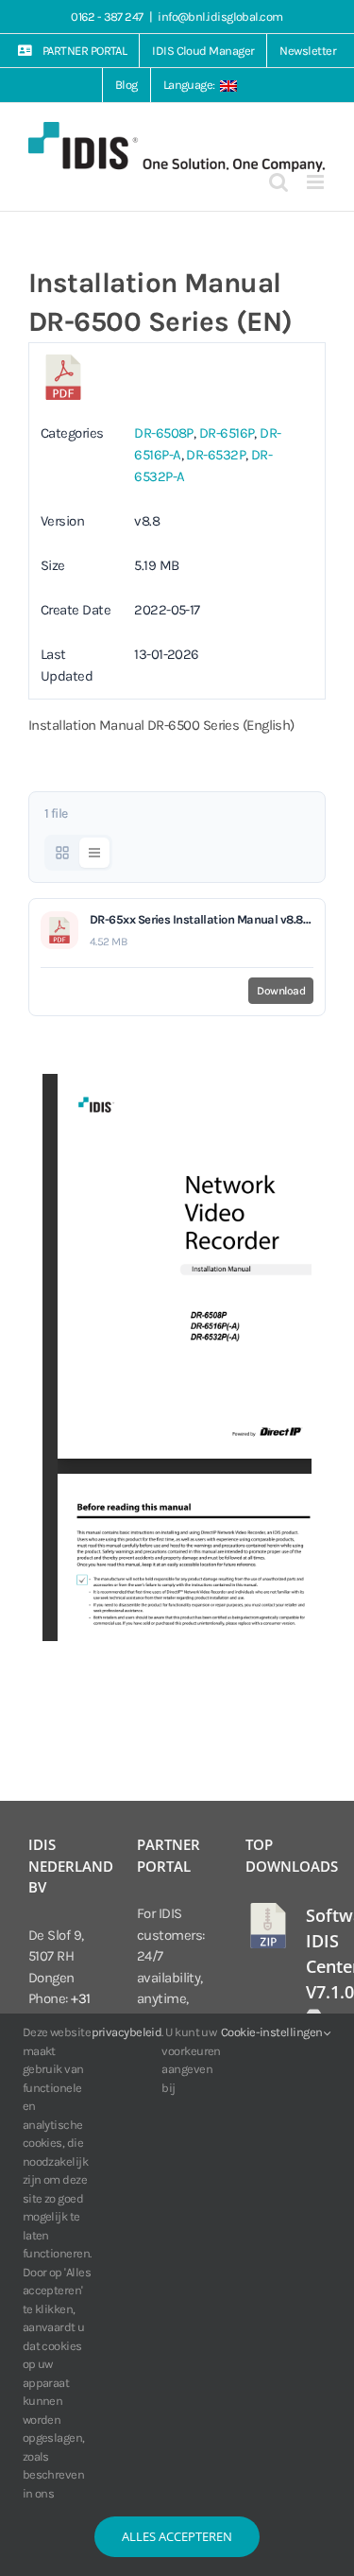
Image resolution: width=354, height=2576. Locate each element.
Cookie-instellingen (273, 2032)
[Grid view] (62, 853)
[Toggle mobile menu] (316, 182)
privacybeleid (127, 2032)
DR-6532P (216, 455)
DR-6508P (164, 433)
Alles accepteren (177, 2536)
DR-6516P (227, 433)
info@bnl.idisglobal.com (220, 17)
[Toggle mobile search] (278, 182)
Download (281, 991)
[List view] (94, 853)
